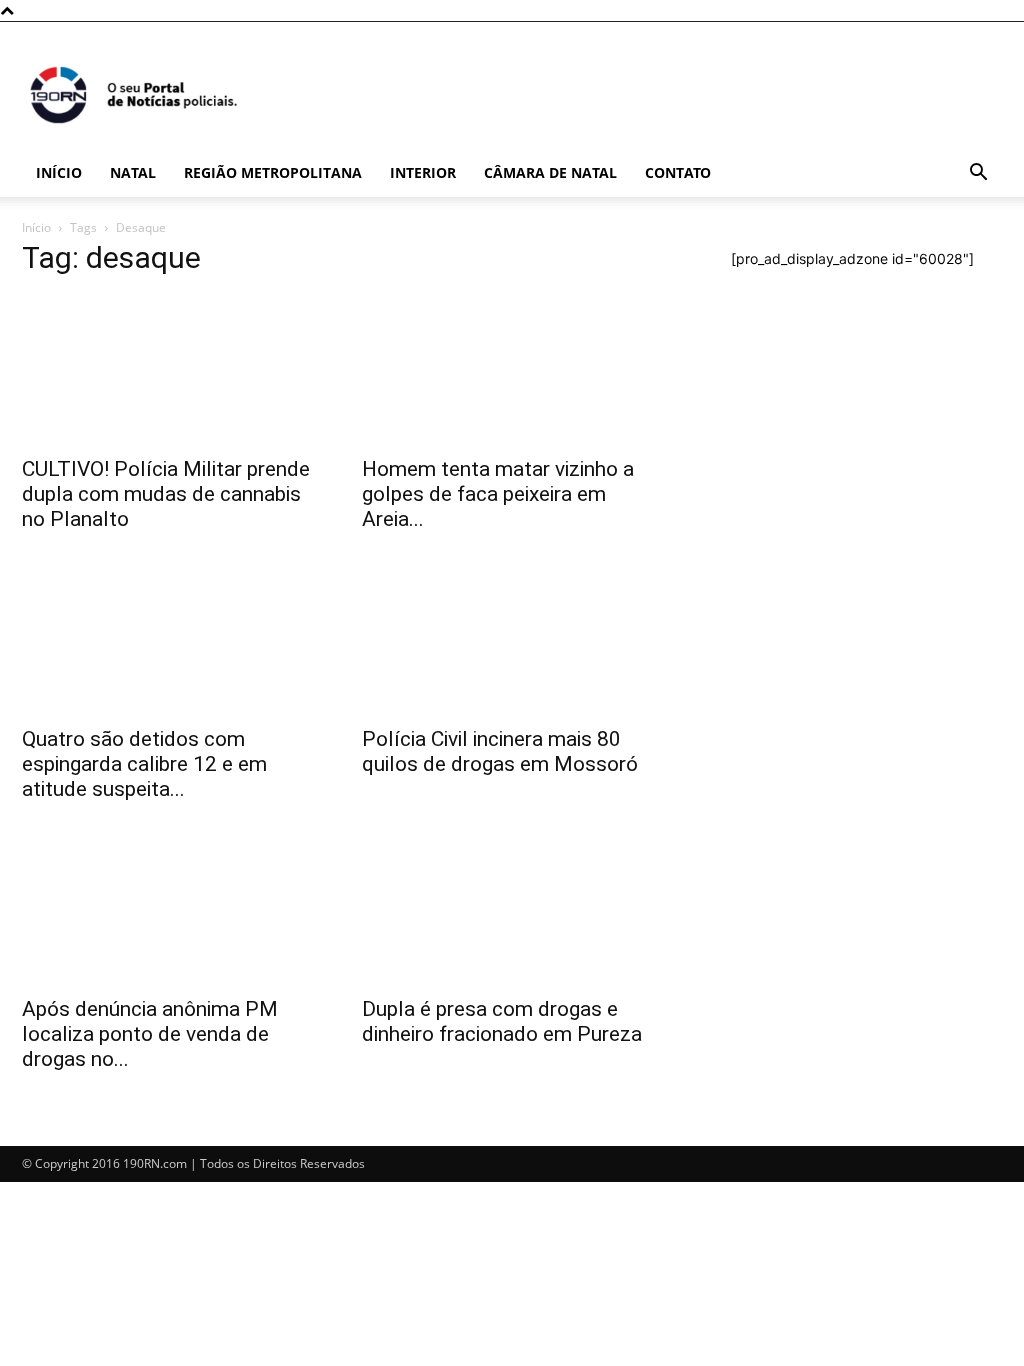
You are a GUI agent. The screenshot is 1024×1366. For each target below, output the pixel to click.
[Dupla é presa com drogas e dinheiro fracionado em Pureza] (512, 910)
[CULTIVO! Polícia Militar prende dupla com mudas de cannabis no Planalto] (172, 370)
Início (59, 172)
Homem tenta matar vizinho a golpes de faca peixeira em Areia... (498, 494)
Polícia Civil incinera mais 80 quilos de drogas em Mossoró (500, 751)
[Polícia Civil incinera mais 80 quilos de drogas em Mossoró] (512, 640)
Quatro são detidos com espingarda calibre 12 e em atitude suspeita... (144, 764)
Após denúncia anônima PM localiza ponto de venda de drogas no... (150, 1034)
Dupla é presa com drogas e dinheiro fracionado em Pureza (502, 1021)
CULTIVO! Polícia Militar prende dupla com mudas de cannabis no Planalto (166, 494)
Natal (133, 172)
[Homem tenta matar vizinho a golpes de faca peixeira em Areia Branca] (512, 370)
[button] (978, 174)
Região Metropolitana (273, 172)
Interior (423, 172)
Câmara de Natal (550, 172)
